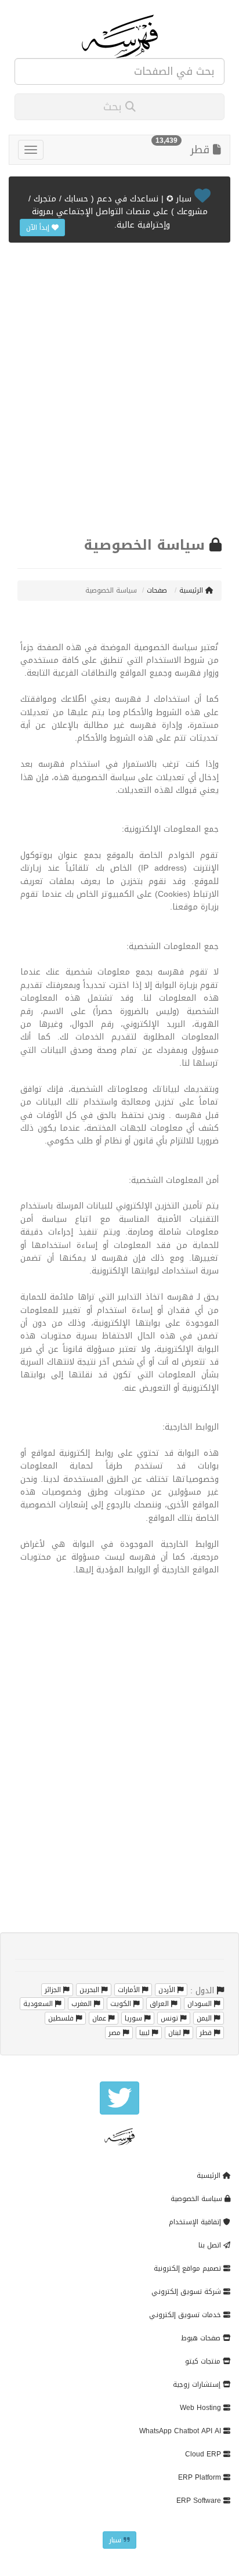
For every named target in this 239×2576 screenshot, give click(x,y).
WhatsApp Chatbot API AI (181, 2431)
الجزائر (54, 1990)
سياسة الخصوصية (198, 2199)
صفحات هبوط (202, 2338)
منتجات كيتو (204, 2361)
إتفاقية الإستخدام (196, 2222)
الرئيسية (192, 590)
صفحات (158, 590)
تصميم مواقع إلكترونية (189, 2268)
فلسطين (62, 2018)
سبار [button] (116, 2540)
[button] (119, 2098)
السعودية (39, 2004)
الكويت (122, 2004)
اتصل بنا (211, 2245)
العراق (160, 2004)
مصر (116, 2033)
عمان (100, 2018)
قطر (202, 150)
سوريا (135, 2018)
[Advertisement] (119, 388)
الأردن (168, 1990)
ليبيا (146, 2033)
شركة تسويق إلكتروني (187, 2292)
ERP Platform (201, 2477)
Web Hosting (202, 2408)
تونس (171, 2018)
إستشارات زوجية (198, 2384)
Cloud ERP (204, 2454)
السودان (201, 2004)
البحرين (90, 1990)
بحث (114, 107)
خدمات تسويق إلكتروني (186, 2315)
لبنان (176, 2033)
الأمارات (130, 1990)
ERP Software (200, 2501)
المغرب (83, 2004)
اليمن (205, 2018)
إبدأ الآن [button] (39, 228)
